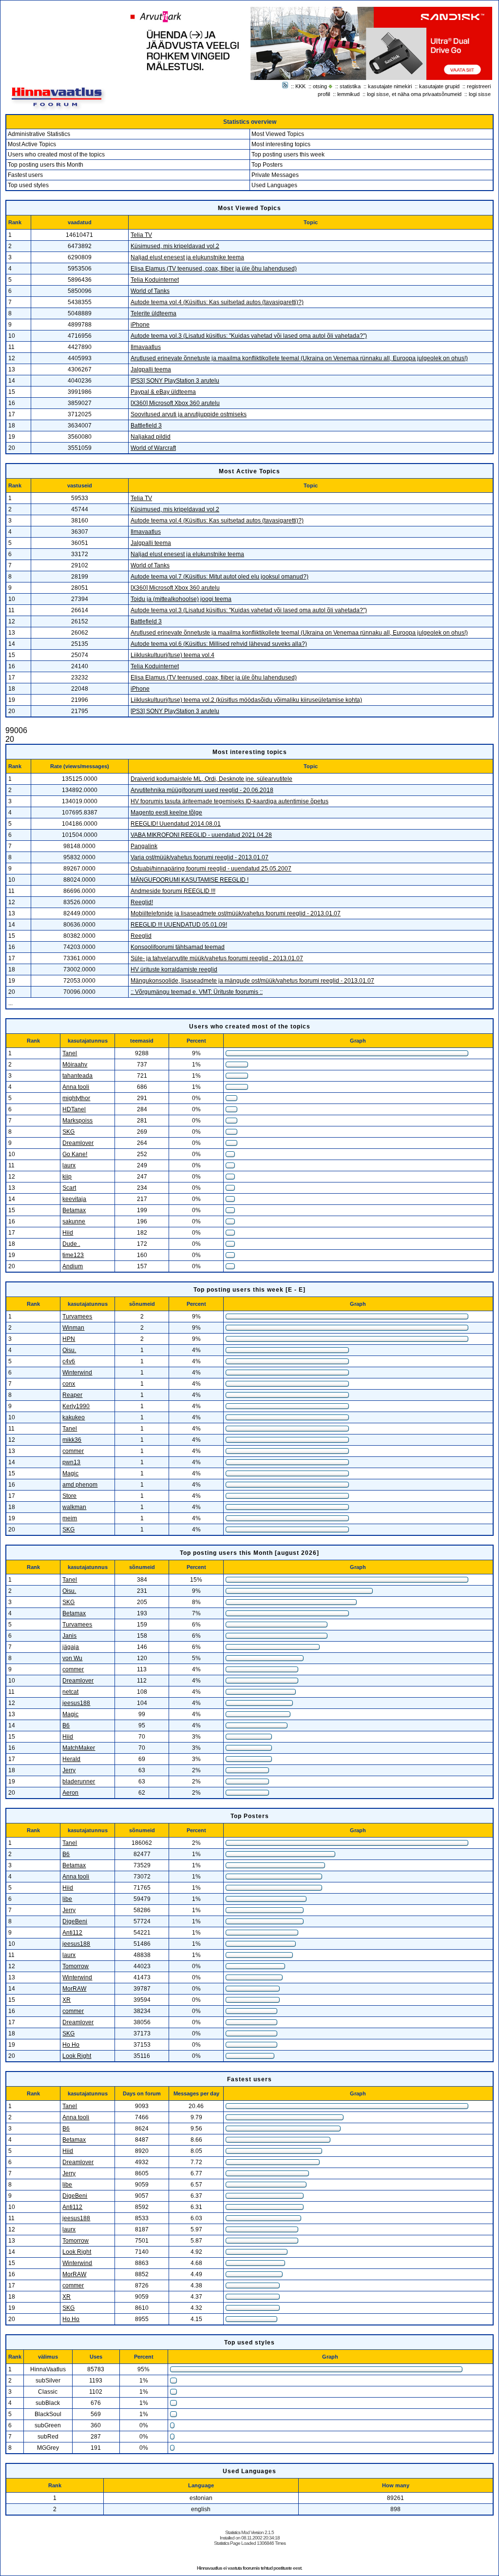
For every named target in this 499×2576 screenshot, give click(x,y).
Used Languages (274, 185)
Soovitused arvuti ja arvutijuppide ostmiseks (189, 414)
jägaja (71, 1647)
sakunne (74, 1221)
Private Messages (275, 175)
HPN (69, 1339)
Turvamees (77, 1317)
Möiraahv (75, 1065)
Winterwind (77, 1373)
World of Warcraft (153, 448)
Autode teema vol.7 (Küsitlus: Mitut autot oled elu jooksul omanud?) (220, 577)
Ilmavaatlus (146, 347)
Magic (70, 1473)
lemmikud (348, 94)
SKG (68, 1132)
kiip (67, 1177)
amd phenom (80, 1485)
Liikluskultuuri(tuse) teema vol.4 (173, 655)
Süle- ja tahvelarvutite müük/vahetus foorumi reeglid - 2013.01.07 (217, 958)
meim (70, 1518)
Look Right (77, 2056)
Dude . (71, 1244)
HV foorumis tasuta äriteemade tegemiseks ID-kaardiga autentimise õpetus (230, 801)
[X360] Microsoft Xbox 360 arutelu (175, 403)
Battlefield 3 (146, 426)
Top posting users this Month (46, 165)
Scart (69, 1188)
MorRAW (74, 1989)
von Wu (72, 1658)
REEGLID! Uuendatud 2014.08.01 (176, 824)
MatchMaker (79, 1748)
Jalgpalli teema (151, 369)
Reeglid (141, 936)
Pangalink (144, 846)
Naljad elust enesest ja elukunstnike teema (187, 257)
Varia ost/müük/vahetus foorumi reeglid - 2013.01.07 (200, 857)
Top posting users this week (288, 155)
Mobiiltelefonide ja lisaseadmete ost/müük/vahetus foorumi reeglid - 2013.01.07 (236, 913)
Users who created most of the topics (56, 155)
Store (69, 1496)
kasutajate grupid (439, 86)
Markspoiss (77, 1121)
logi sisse (480, 94)
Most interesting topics (281, 144)
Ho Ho (71, 2045)
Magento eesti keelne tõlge (166, 813)
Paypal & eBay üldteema (163, 392)
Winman (73, 1328)
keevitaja (74, 1199)
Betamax (74, 1210)
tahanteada (77, 1076)
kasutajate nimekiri (390, 86)
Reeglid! (142, 902)
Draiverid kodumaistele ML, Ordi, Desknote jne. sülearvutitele (211, 779)
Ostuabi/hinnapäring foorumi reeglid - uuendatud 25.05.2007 (211, 869)
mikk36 (72, 1440)
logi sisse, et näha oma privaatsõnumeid (414, 94)
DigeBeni (75, 1921)
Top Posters (267, 165)
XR (67, 2000)
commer (73, 1451)
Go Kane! (75, 1154)
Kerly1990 (76, 1406)
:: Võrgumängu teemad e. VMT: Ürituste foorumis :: (197, 992)
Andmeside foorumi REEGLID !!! (173, 891)
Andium (73, 1266)
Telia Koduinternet (155, 280)
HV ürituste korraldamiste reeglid (174, 969)
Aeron (70, 1793)
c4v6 (69, 1361)
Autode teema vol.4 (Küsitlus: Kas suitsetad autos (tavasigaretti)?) (217, 302)
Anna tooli (76, 1087)
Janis (69, 1636)
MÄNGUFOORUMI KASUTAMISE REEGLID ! (190, 880)
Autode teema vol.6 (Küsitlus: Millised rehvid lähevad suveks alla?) (219, 644)
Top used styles (28, 185)
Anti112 (72, 1933)
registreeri (479, 86)
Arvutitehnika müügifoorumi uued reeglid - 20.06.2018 (202, 790)
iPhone (140, 325)
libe (67, 1899)
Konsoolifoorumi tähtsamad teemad (178, 947)
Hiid (68, 1233)
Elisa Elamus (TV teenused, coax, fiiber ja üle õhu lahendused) (214, 269)
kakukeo (74, 1417)
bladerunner (79, 1782)
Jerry (69, 1770)
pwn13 (71, 1462)
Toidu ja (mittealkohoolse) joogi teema (181, 599)
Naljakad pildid (151, 437)
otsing (320, 86)
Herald (71, 1759)
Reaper (72, 1395)
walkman (74, 1507)
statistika (350, 86)
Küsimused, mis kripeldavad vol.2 (175, 246)
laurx (69, 1165)
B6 (66, 1725)
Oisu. (69, 1350)
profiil (324, 94)
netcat (70, 1692)
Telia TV (141, 235)
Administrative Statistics (39, 134)
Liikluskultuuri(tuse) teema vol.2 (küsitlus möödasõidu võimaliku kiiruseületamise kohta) (246, 700)
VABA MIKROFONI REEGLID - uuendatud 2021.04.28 (201, 835)
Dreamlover (78, 1143)
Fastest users (25, 175)
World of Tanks (150, 291)
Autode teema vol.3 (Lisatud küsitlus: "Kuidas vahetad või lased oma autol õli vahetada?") (249, 336)
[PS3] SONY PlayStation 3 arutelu (175, 381)
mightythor (76, 1098)
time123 (73, 1255)
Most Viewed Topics (278, 134)
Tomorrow (76, 1966)
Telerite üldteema (154, 313)
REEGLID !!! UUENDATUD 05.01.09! (179, 925)
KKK (300, 86)
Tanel (70, 1053)
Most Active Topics (32, 144)
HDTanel (74, 1109)
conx (69, 1384)
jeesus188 (76, 1703)
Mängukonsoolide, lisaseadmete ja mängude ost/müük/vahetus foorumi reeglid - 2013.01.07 (252, 981)
